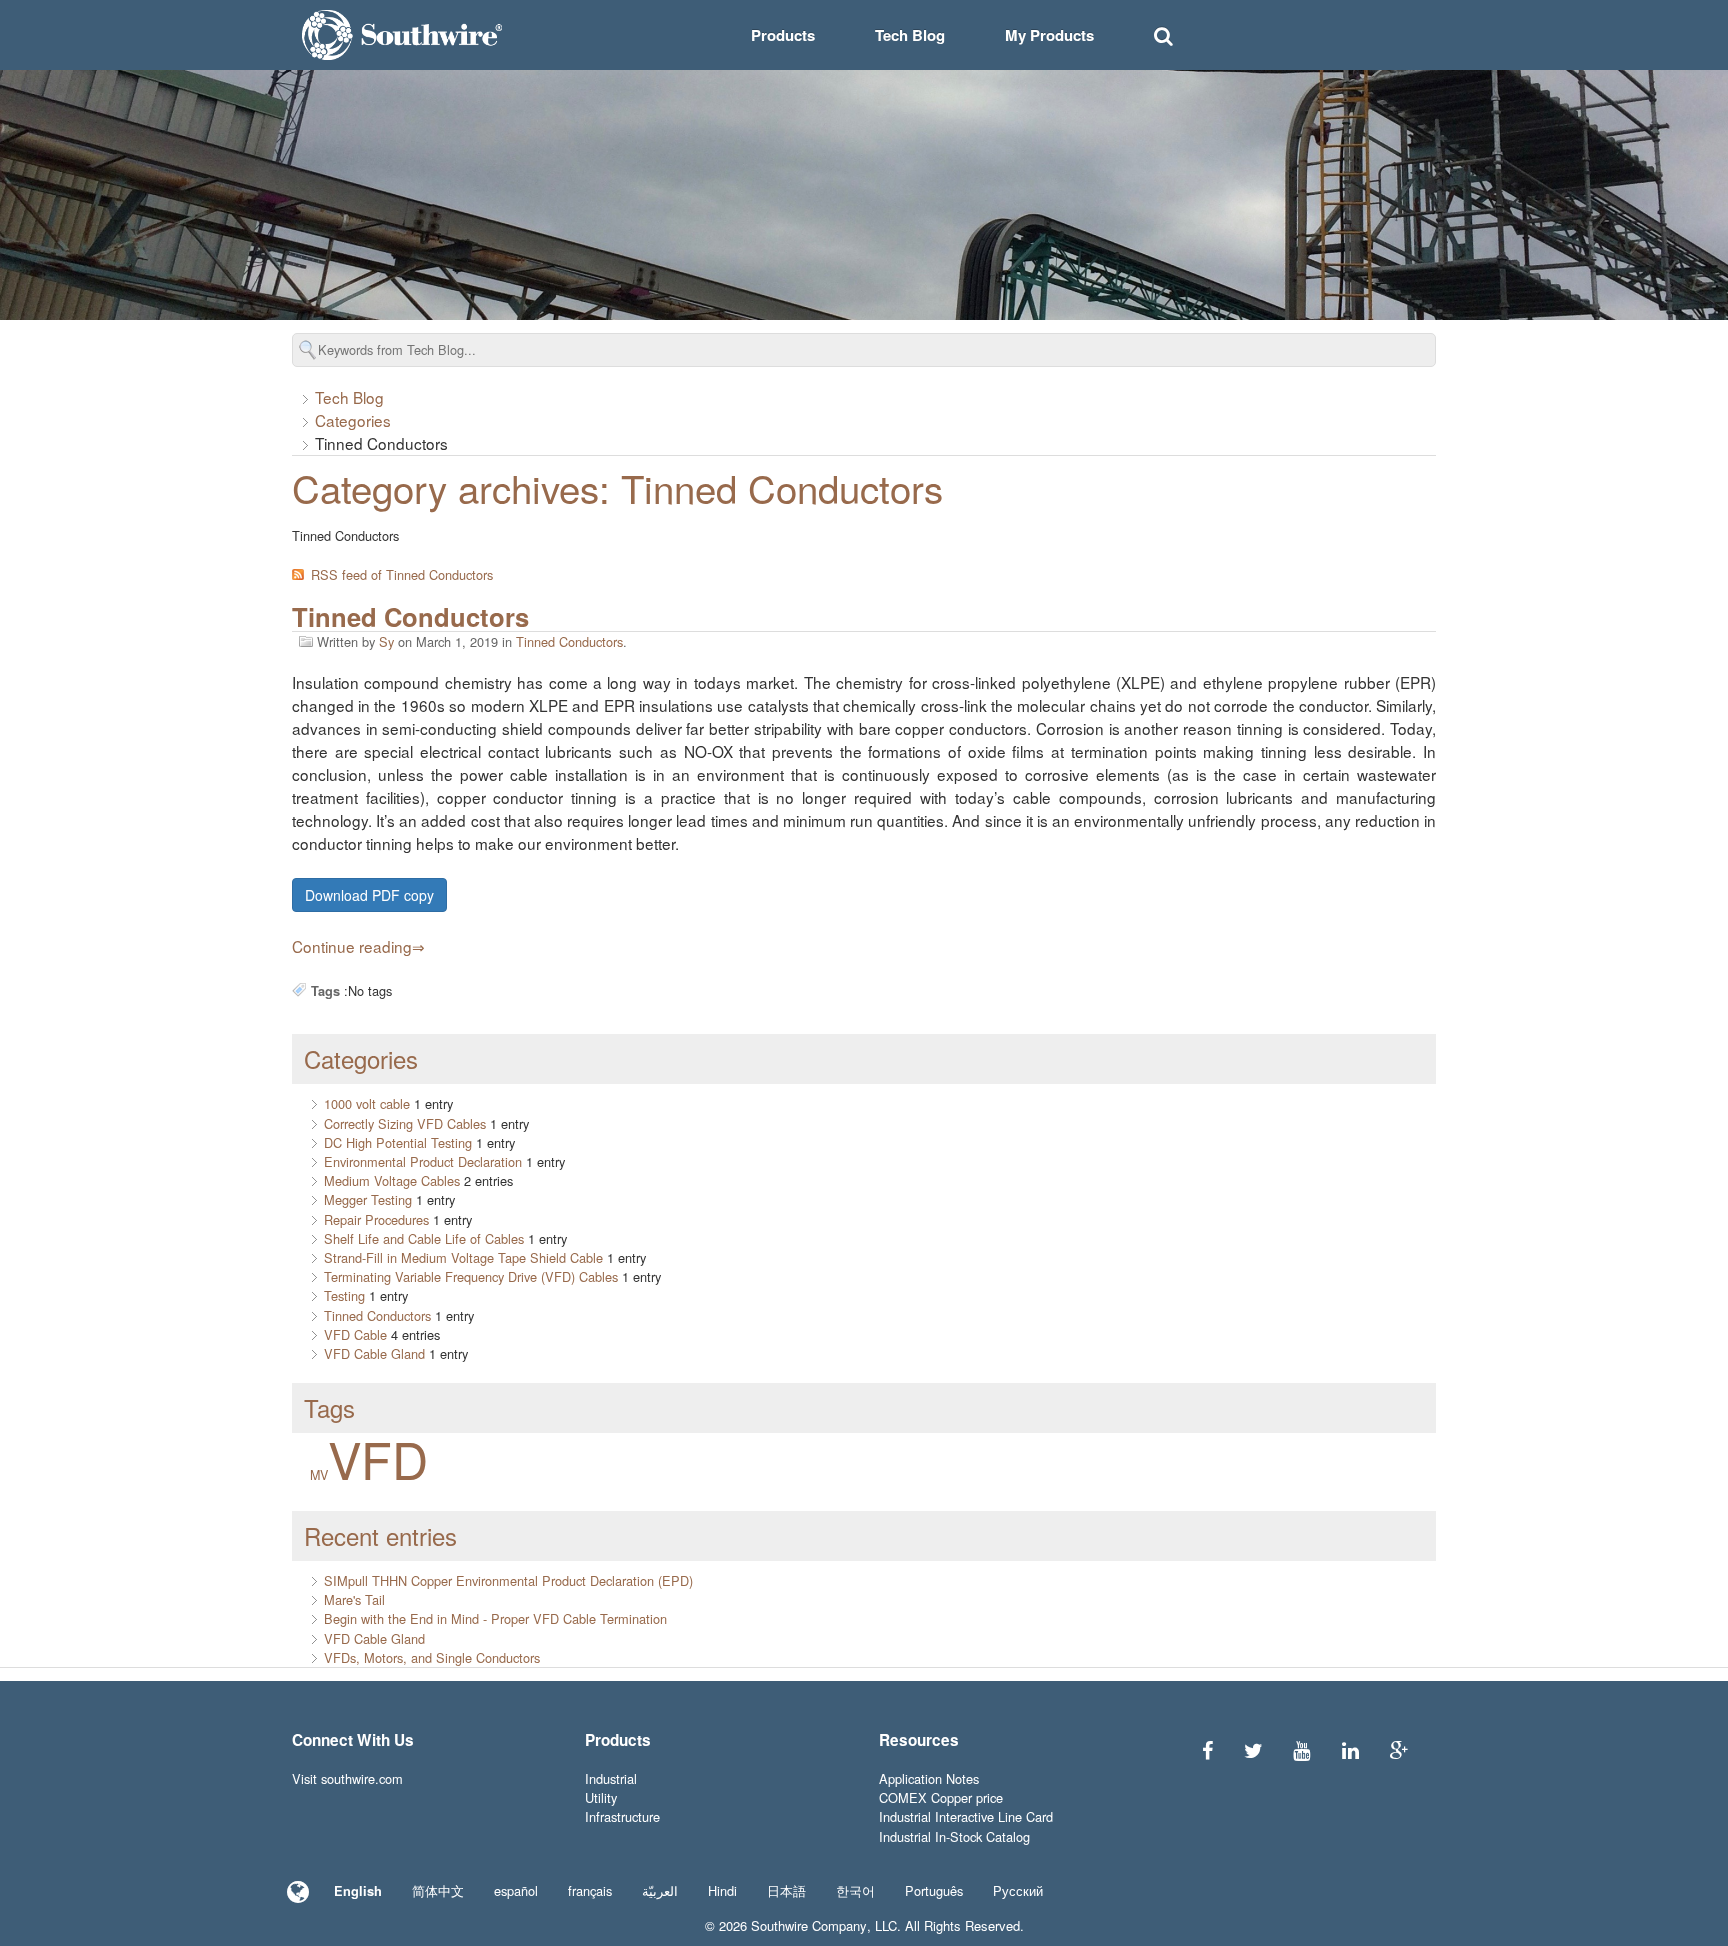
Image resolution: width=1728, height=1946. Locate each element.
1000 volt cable (367, 1103)
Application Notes (929, 1778)
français (590, 1890)
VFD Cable (355, 1334)
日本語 (786, 1890)
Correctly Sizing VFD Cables (405, 1123)
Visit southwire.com (347, 1778)
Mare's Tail (354, 1599)
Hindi (722, 1890)
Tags (329, 1407)
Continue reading (352, 946)
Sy (386, 641)
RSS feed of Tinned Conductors (402, 574)
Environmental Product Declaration (423, 1161)
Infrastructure (622, 1816)
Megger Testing (368, 1199)
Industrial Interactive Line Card (966, 1816)
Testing (344, 1295)
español (516, 1890)
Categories (353, 420)
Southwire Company (809, 1925)
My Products (1049, 35)
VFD (378, 1458)
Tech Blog (910, 35)
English (358, 1891)
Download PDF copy (369, 895)
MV (319, 1475)
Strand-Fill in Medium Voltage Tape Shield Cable (463, 1257)
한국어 (855, 1890)
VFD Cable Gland (374, 1353)
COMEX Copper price (941, 1797)
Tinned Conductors (410, 616)
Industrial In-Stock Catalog (954, 1836)
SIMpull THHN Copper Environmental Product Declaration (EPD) (508, 1580)
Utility (601, 1797)
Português (934, 1890)
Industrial (611, 1778)
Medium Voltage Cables (392, 1180)
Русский (1018, 1890)
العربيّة (660, 1890)
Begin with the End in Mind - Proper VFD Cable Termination (495, 1618)
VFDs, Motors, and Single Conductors (432, 1657)
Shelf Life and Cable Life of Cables (424, 1238)
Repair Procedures (376, 1219)
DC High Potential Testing (398, 1142)
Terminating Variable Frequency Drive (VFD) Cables (471, 1276)
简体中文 (438, 1890)
